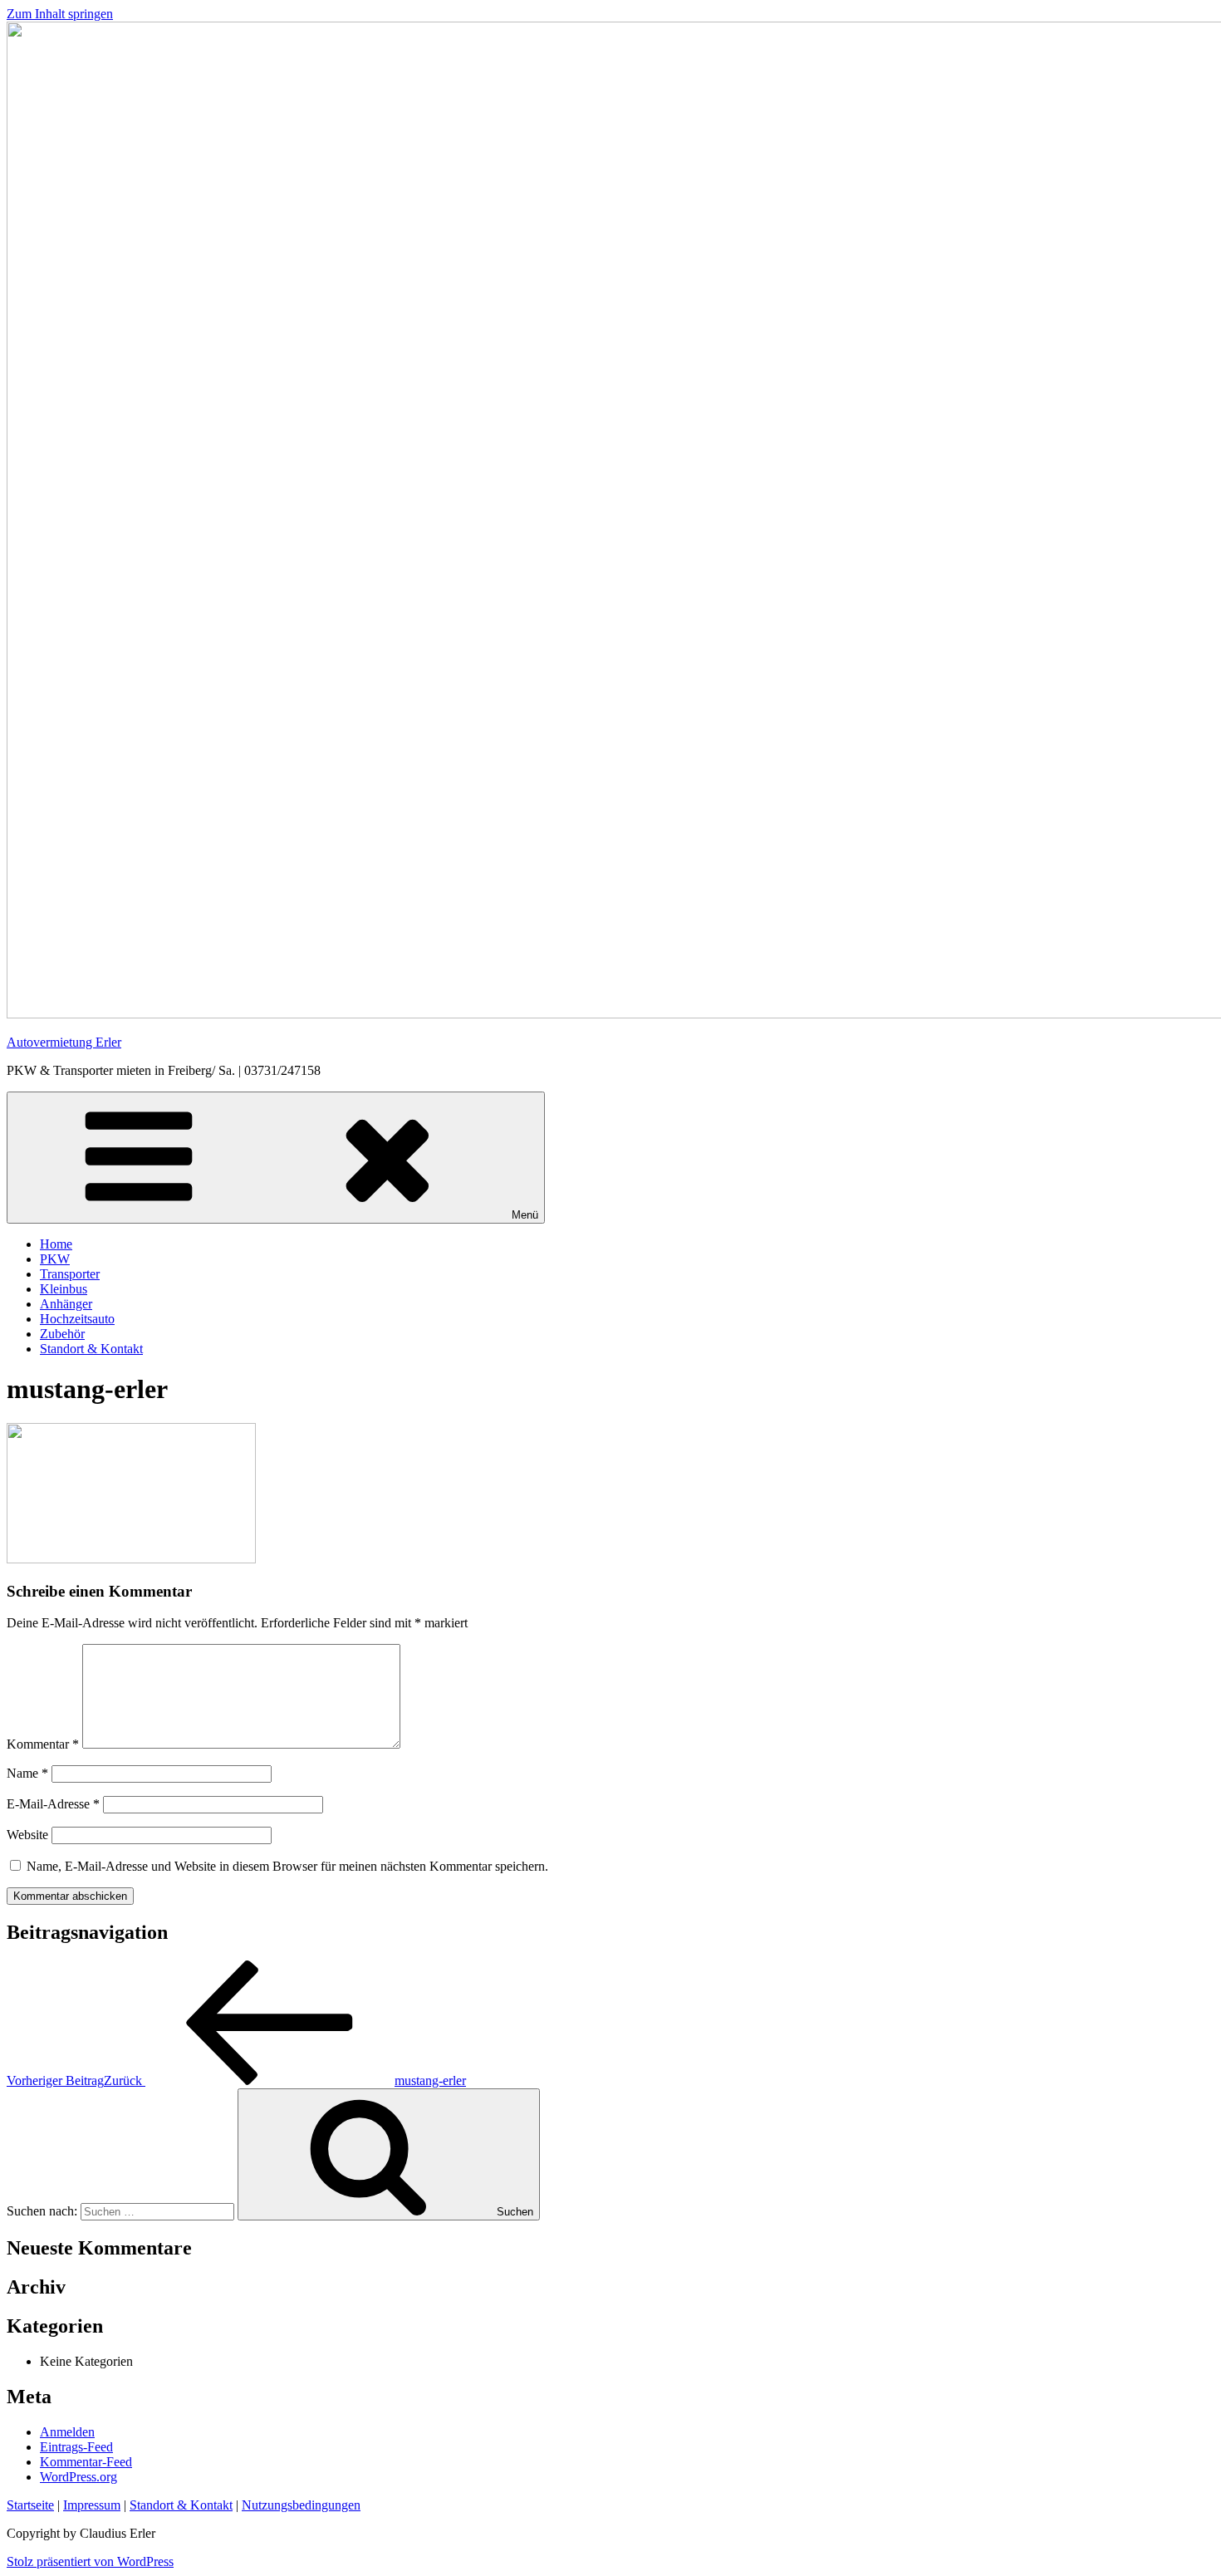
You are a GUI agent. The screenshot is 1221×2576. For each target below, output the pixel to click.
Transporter (70, 1274)
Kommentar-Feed (86, 2462)
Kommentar (43, 1744)
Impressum (92, 2505)
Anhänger (66, 1304)
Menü (525, 1215)
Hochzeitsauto (77, 1319)
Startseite (30, 2505)
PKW (55, 1259)
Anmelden (67, 2432)
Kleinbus (64, 1289)
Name (27, 1773)
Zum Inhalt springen (60, 14)
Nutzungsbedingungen (301, 2505)
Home (56, 1244)
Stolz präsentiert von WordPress (90, 2561)
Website (27, 1835)
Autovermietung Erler (64, 1042)
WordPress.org (78, 2477)
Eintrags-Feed (76, 2447)
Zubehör (62, 1334)
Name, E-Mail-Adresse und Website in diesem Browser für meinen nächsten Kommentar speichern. (287, 1866)
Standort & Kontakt (91, 1349)
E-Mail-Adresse (53, 1804)
